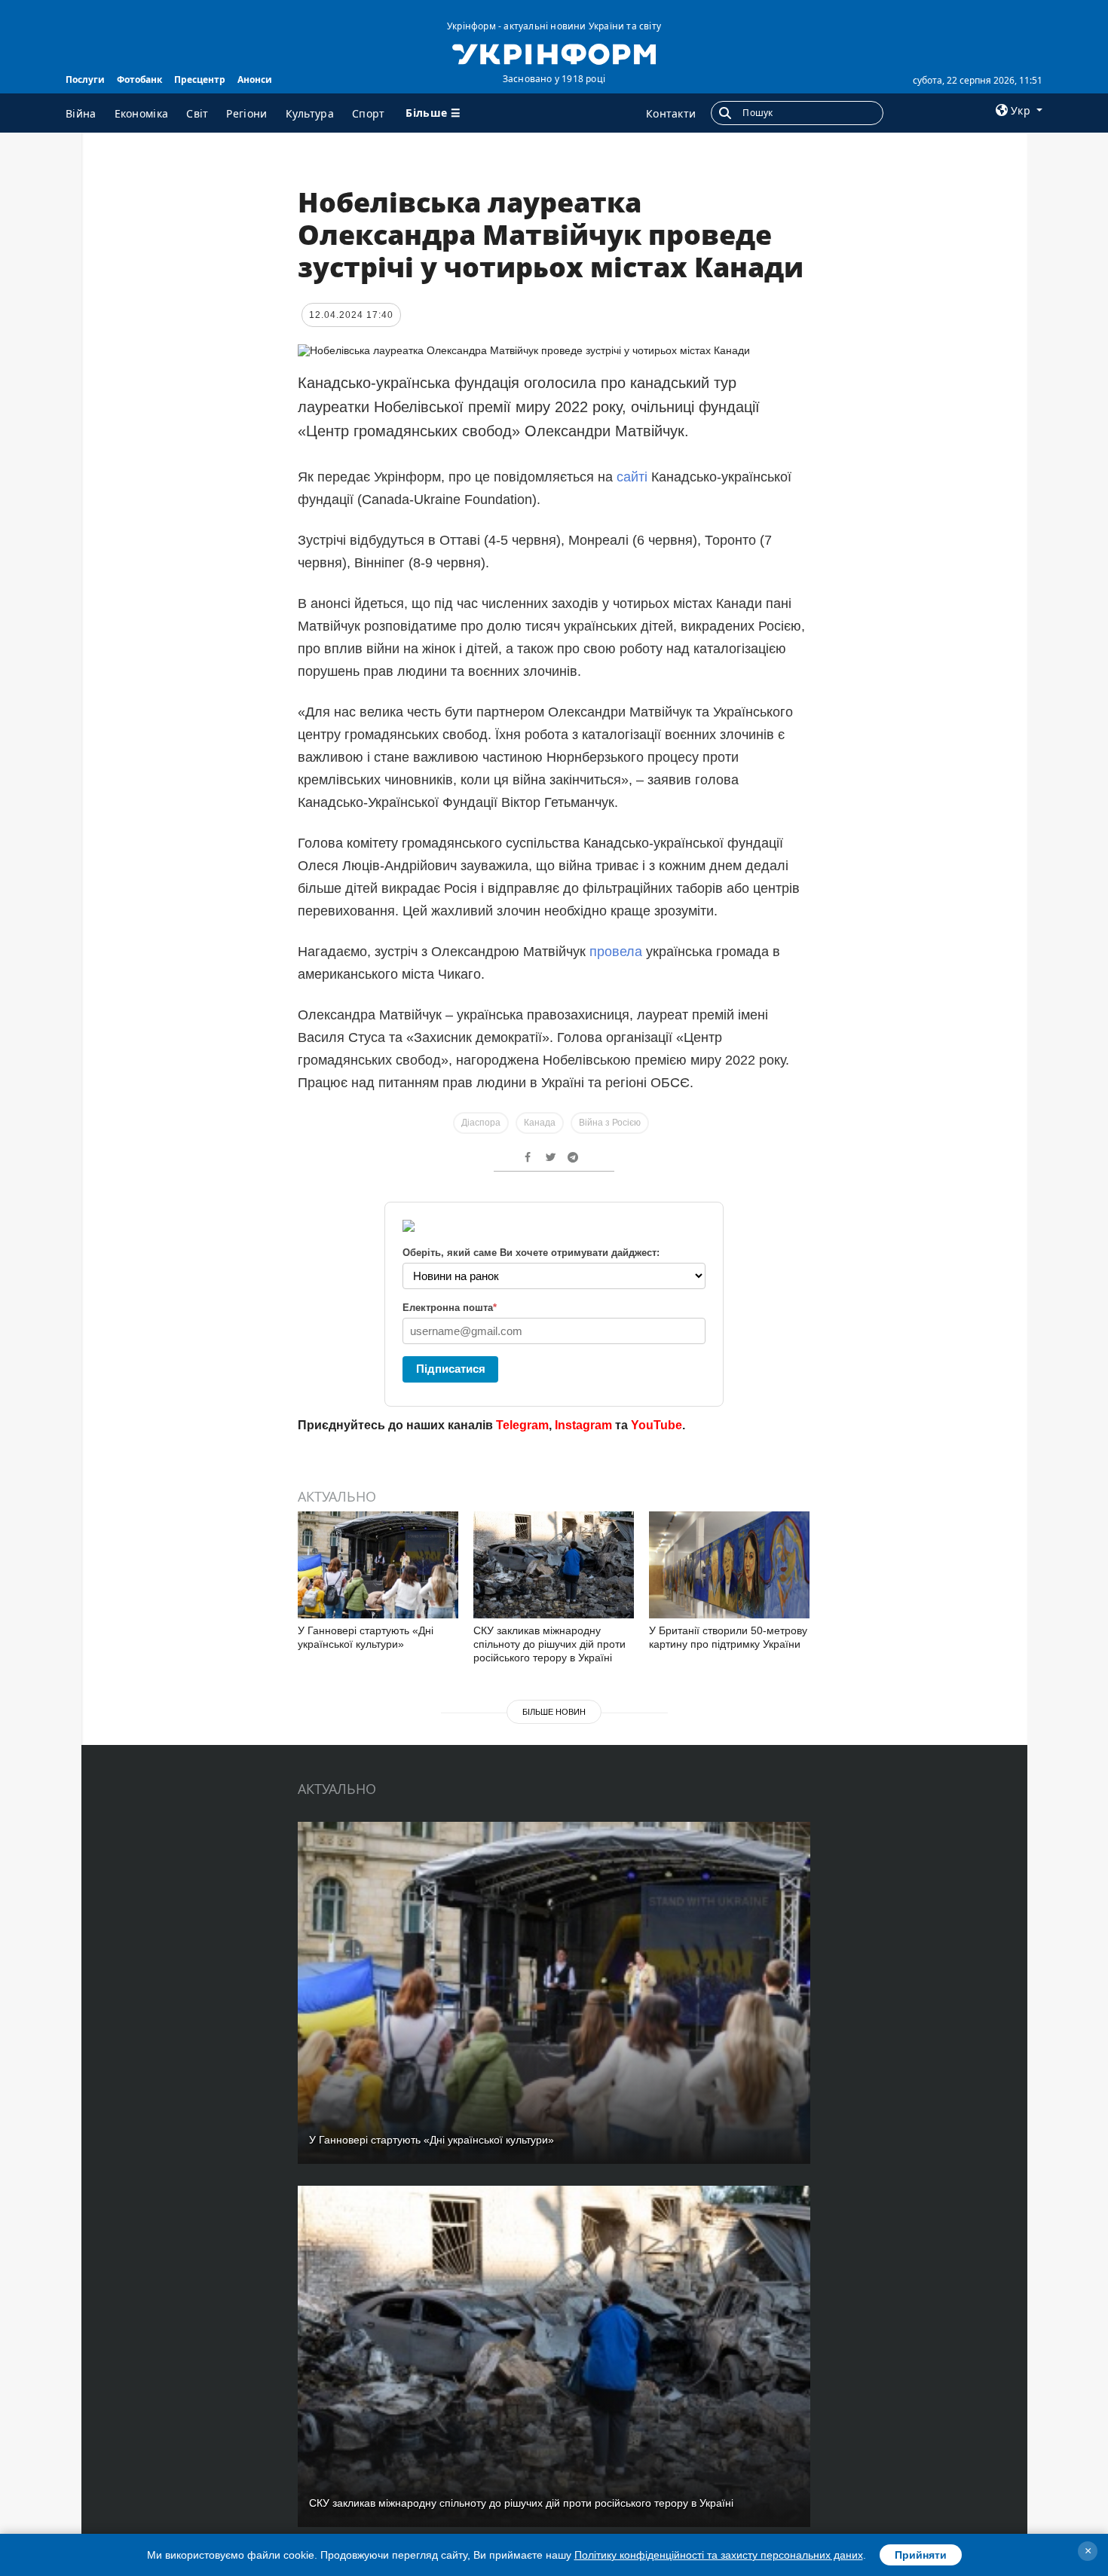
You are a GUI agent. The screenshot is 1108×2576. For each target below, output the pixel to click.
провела (616, 952)
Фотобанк (139, 79)
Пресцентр (200, 79)
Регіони (246, 113)
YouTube (657, 1425)
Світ (197, 113)
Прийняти (921, 2555)
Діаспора (481, 1123)
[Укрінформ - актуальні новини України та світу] (554, 53)
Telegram (522, 1425)
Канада (540, 1123)
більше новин (554, 1712)
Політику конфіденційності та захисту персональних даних (719, 2555)
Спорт (369, 113)
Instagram (583, 1425)
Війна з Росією (610, 1123)
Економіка (142, 113)
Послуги (85, 79)
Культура (310, 113)
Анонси (255, 79)
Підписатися (451, 1369)
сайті (632, 477)
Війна (81, 113)
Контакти (671, 113)
